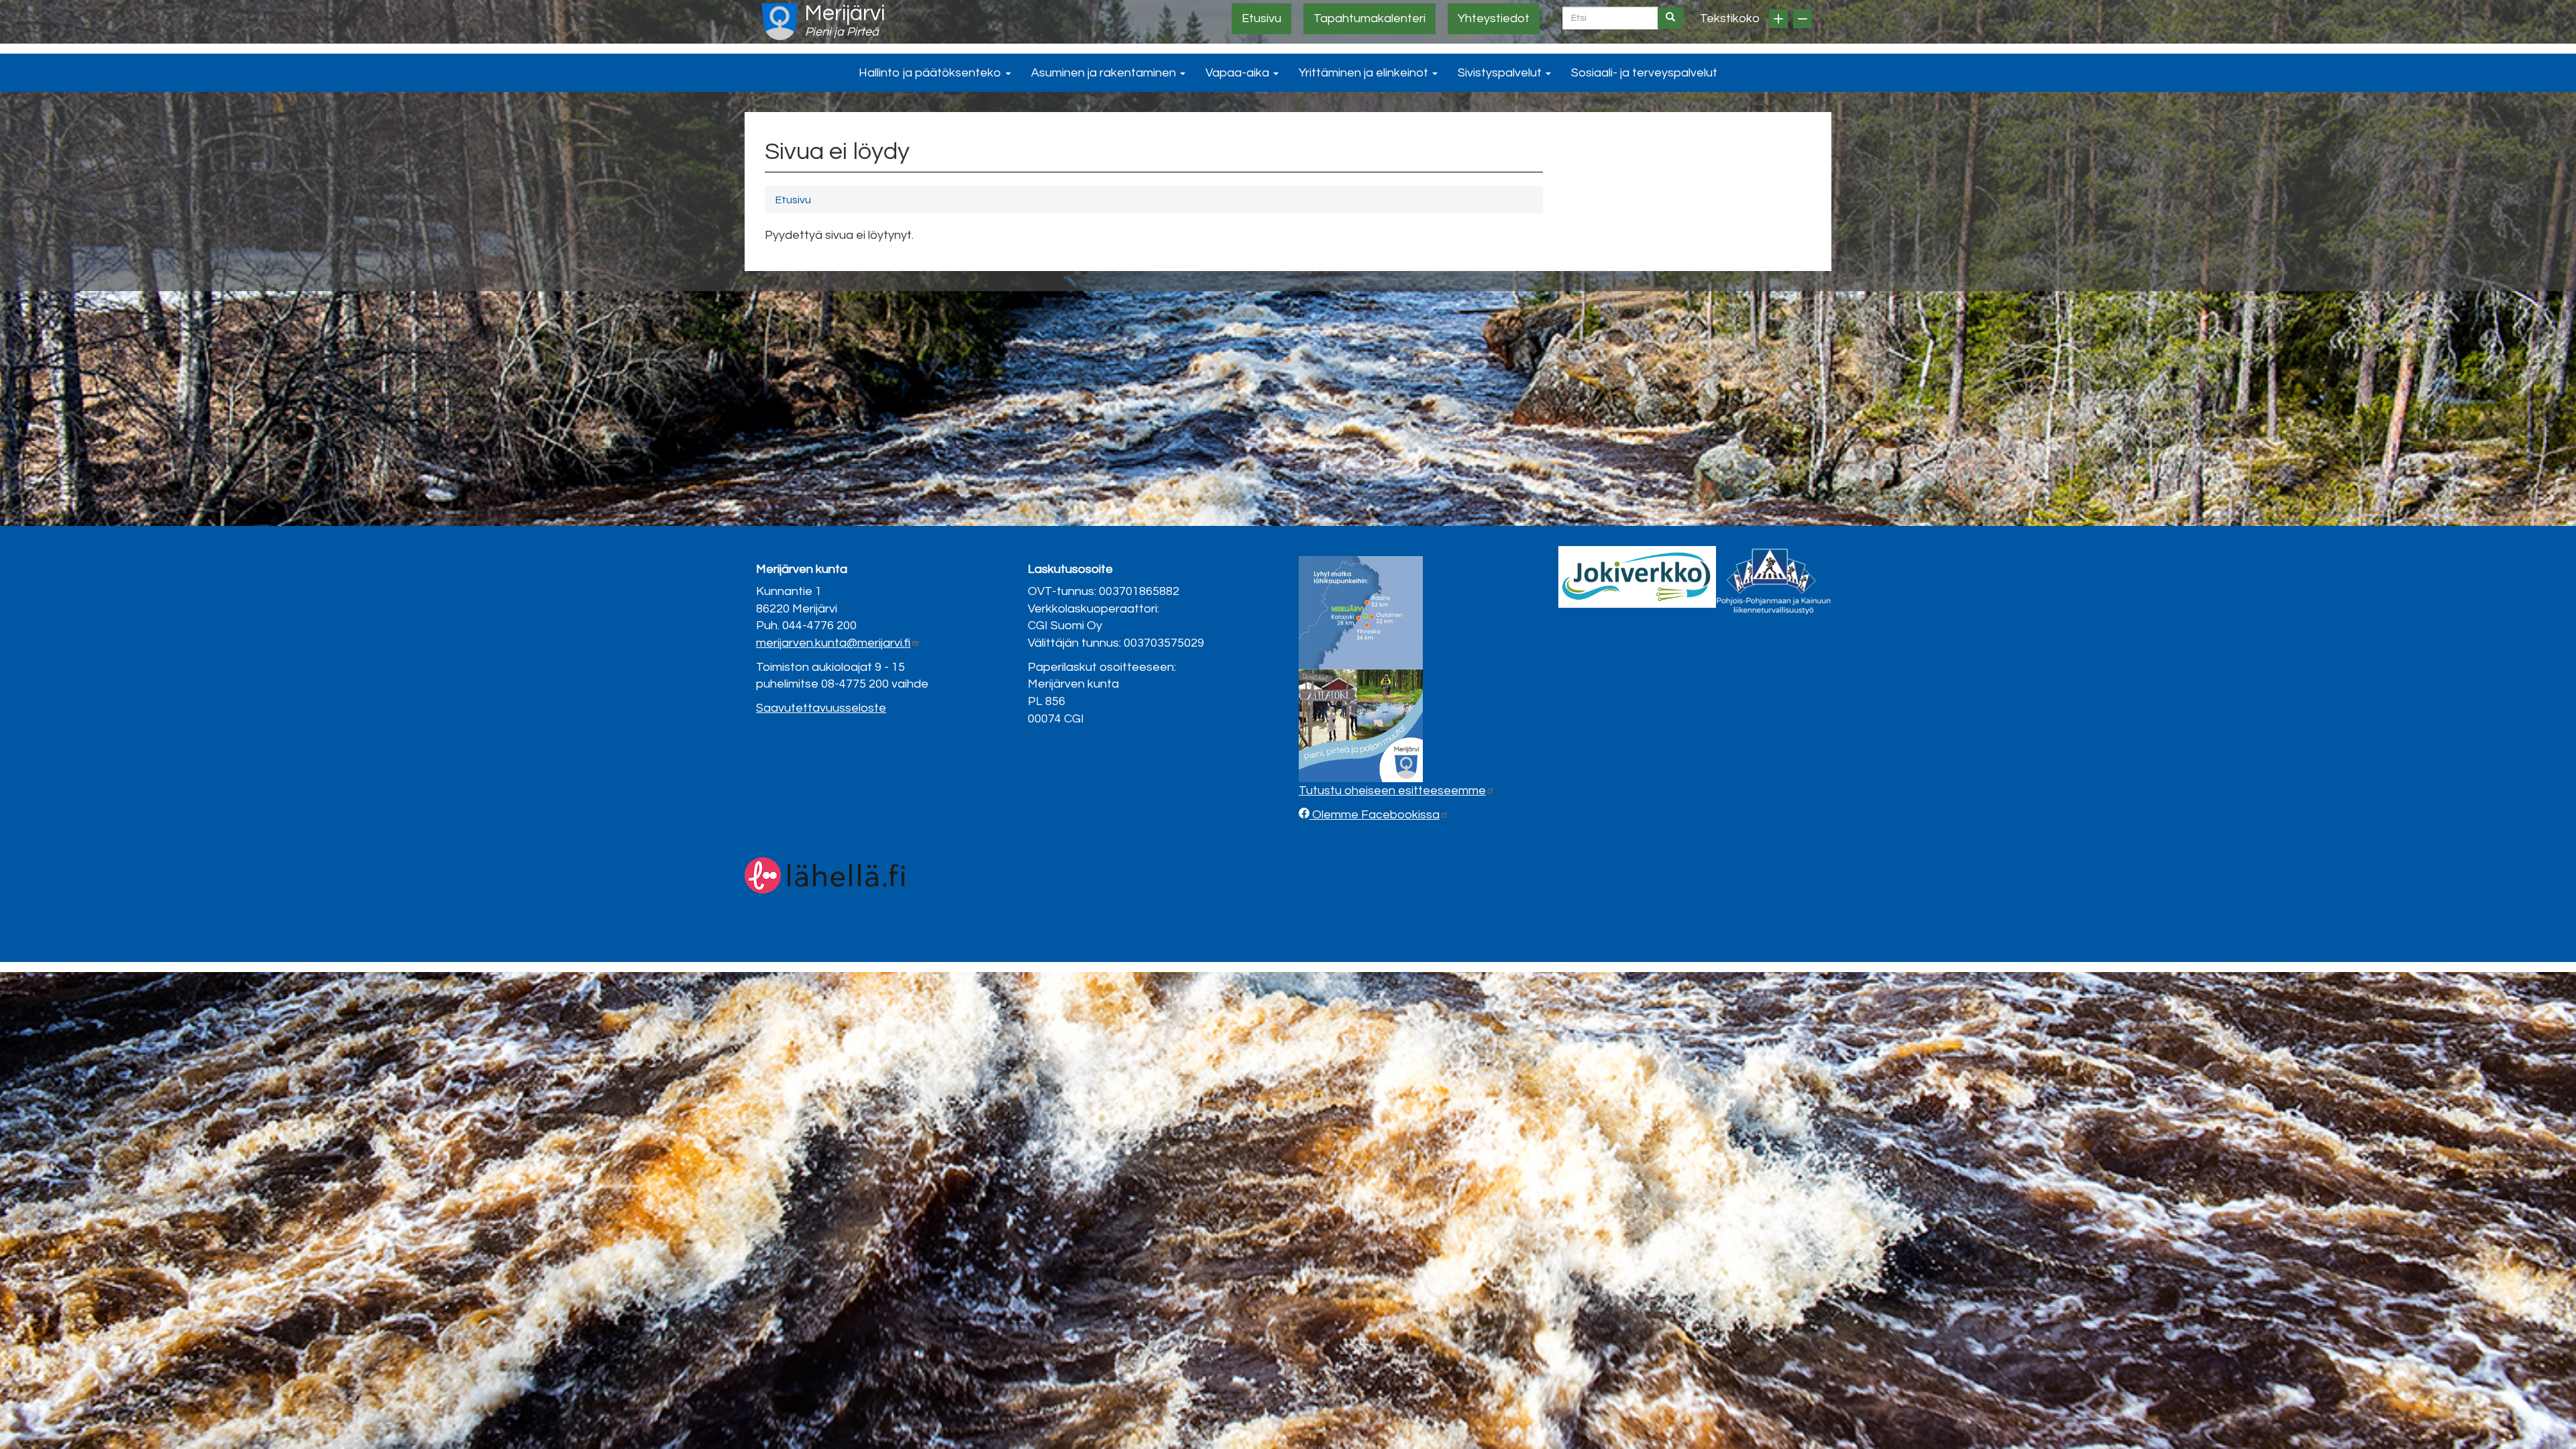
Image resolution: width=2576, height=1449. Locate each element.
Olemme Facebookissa (1375, 815)
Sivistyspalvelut (1501, 73)
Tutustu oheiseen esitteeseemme (1392, 791)
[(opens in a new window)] (1637, 577)
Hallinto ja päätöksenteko (931, 73)
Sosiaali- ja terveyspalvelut (1644, 73)
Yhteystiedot (1494, 18)
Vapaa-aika (1239, 73)
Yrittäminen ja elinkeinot (1365, 73)
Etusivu (1262, 18)
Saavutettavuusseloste (821, 708)
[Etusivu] (780, 22)
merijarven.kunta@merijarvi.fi (833, 643)
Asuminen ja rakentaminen (1105, 73)
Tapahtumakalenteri (1370, 18)
